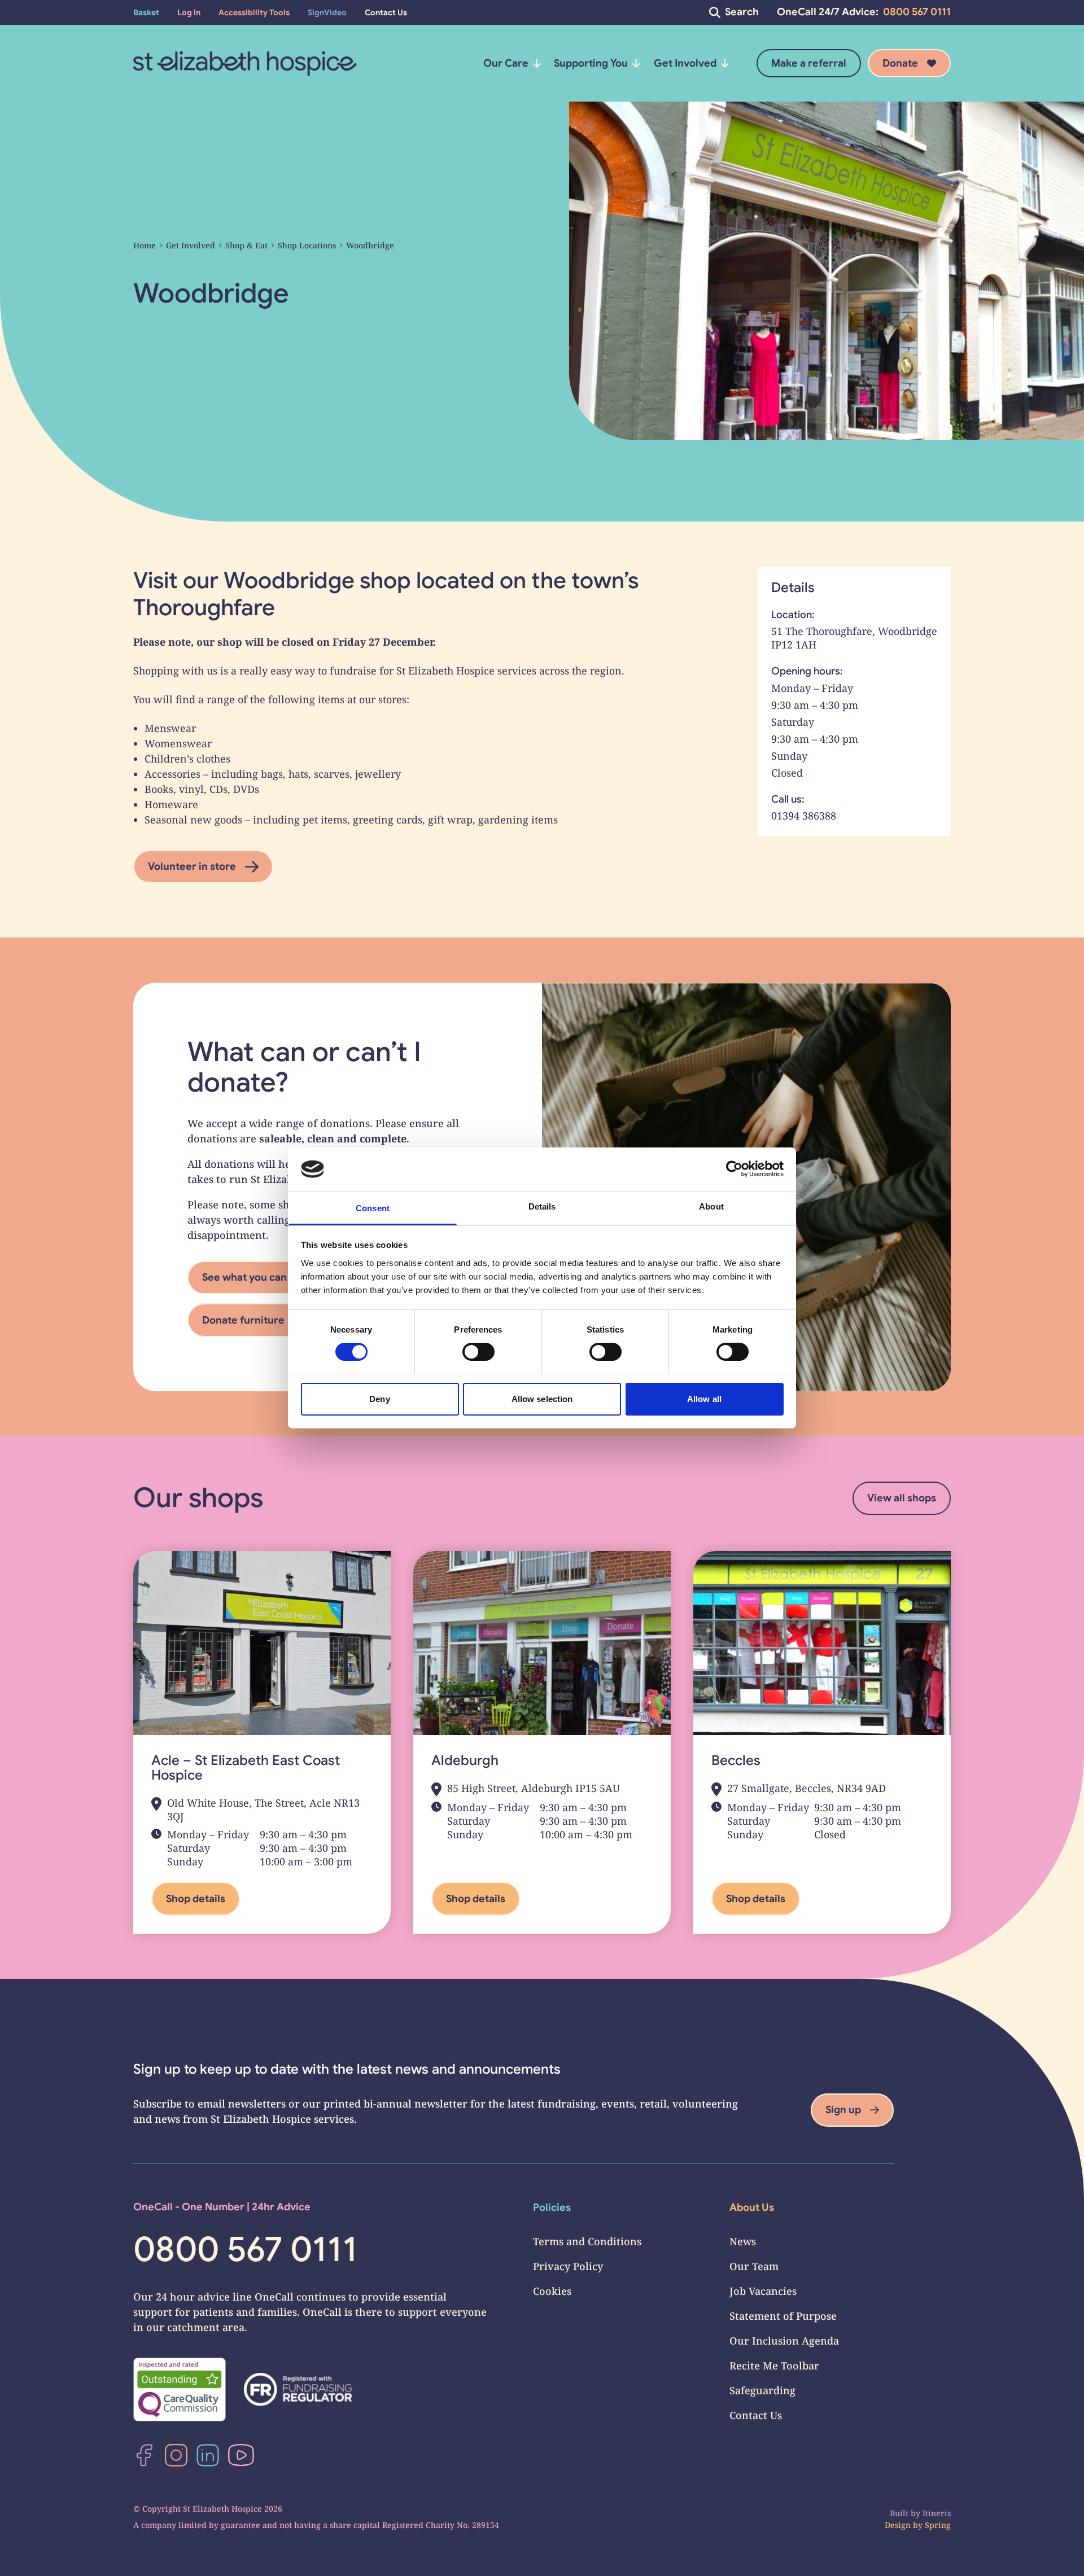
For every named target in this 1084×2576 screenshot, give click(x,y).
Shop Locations (307, 245)
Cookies (552, 2291)
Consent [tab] (373, 1208)
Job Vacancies (763, 2291)
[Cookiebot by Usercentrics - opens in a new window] (734, 1169)
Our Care (506, 63)
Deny (379, 1399)
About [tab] (711, 1206)
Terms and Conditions (587, 2241)
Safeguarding (762, 2390)
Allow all (704, 1399)
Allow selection (542, 1399)
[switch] (478, 1352)
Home (145, 245)
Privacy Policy (568, 2266)
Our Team (754, 2266)
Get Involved (685, 63)
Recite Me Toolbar (774, 2365)
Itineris (937, 2513)
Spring (938, 2525)
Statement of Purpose (783, 2316)
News (743, 2241)
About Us (752, 2207)
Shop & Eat (246, 245)
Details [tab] (542, 1206)
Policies (552, 2207)
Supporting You (591, 63)
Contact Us (756, 2415)
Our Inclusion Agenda (784, 2341)
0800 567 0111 (917, 12)
